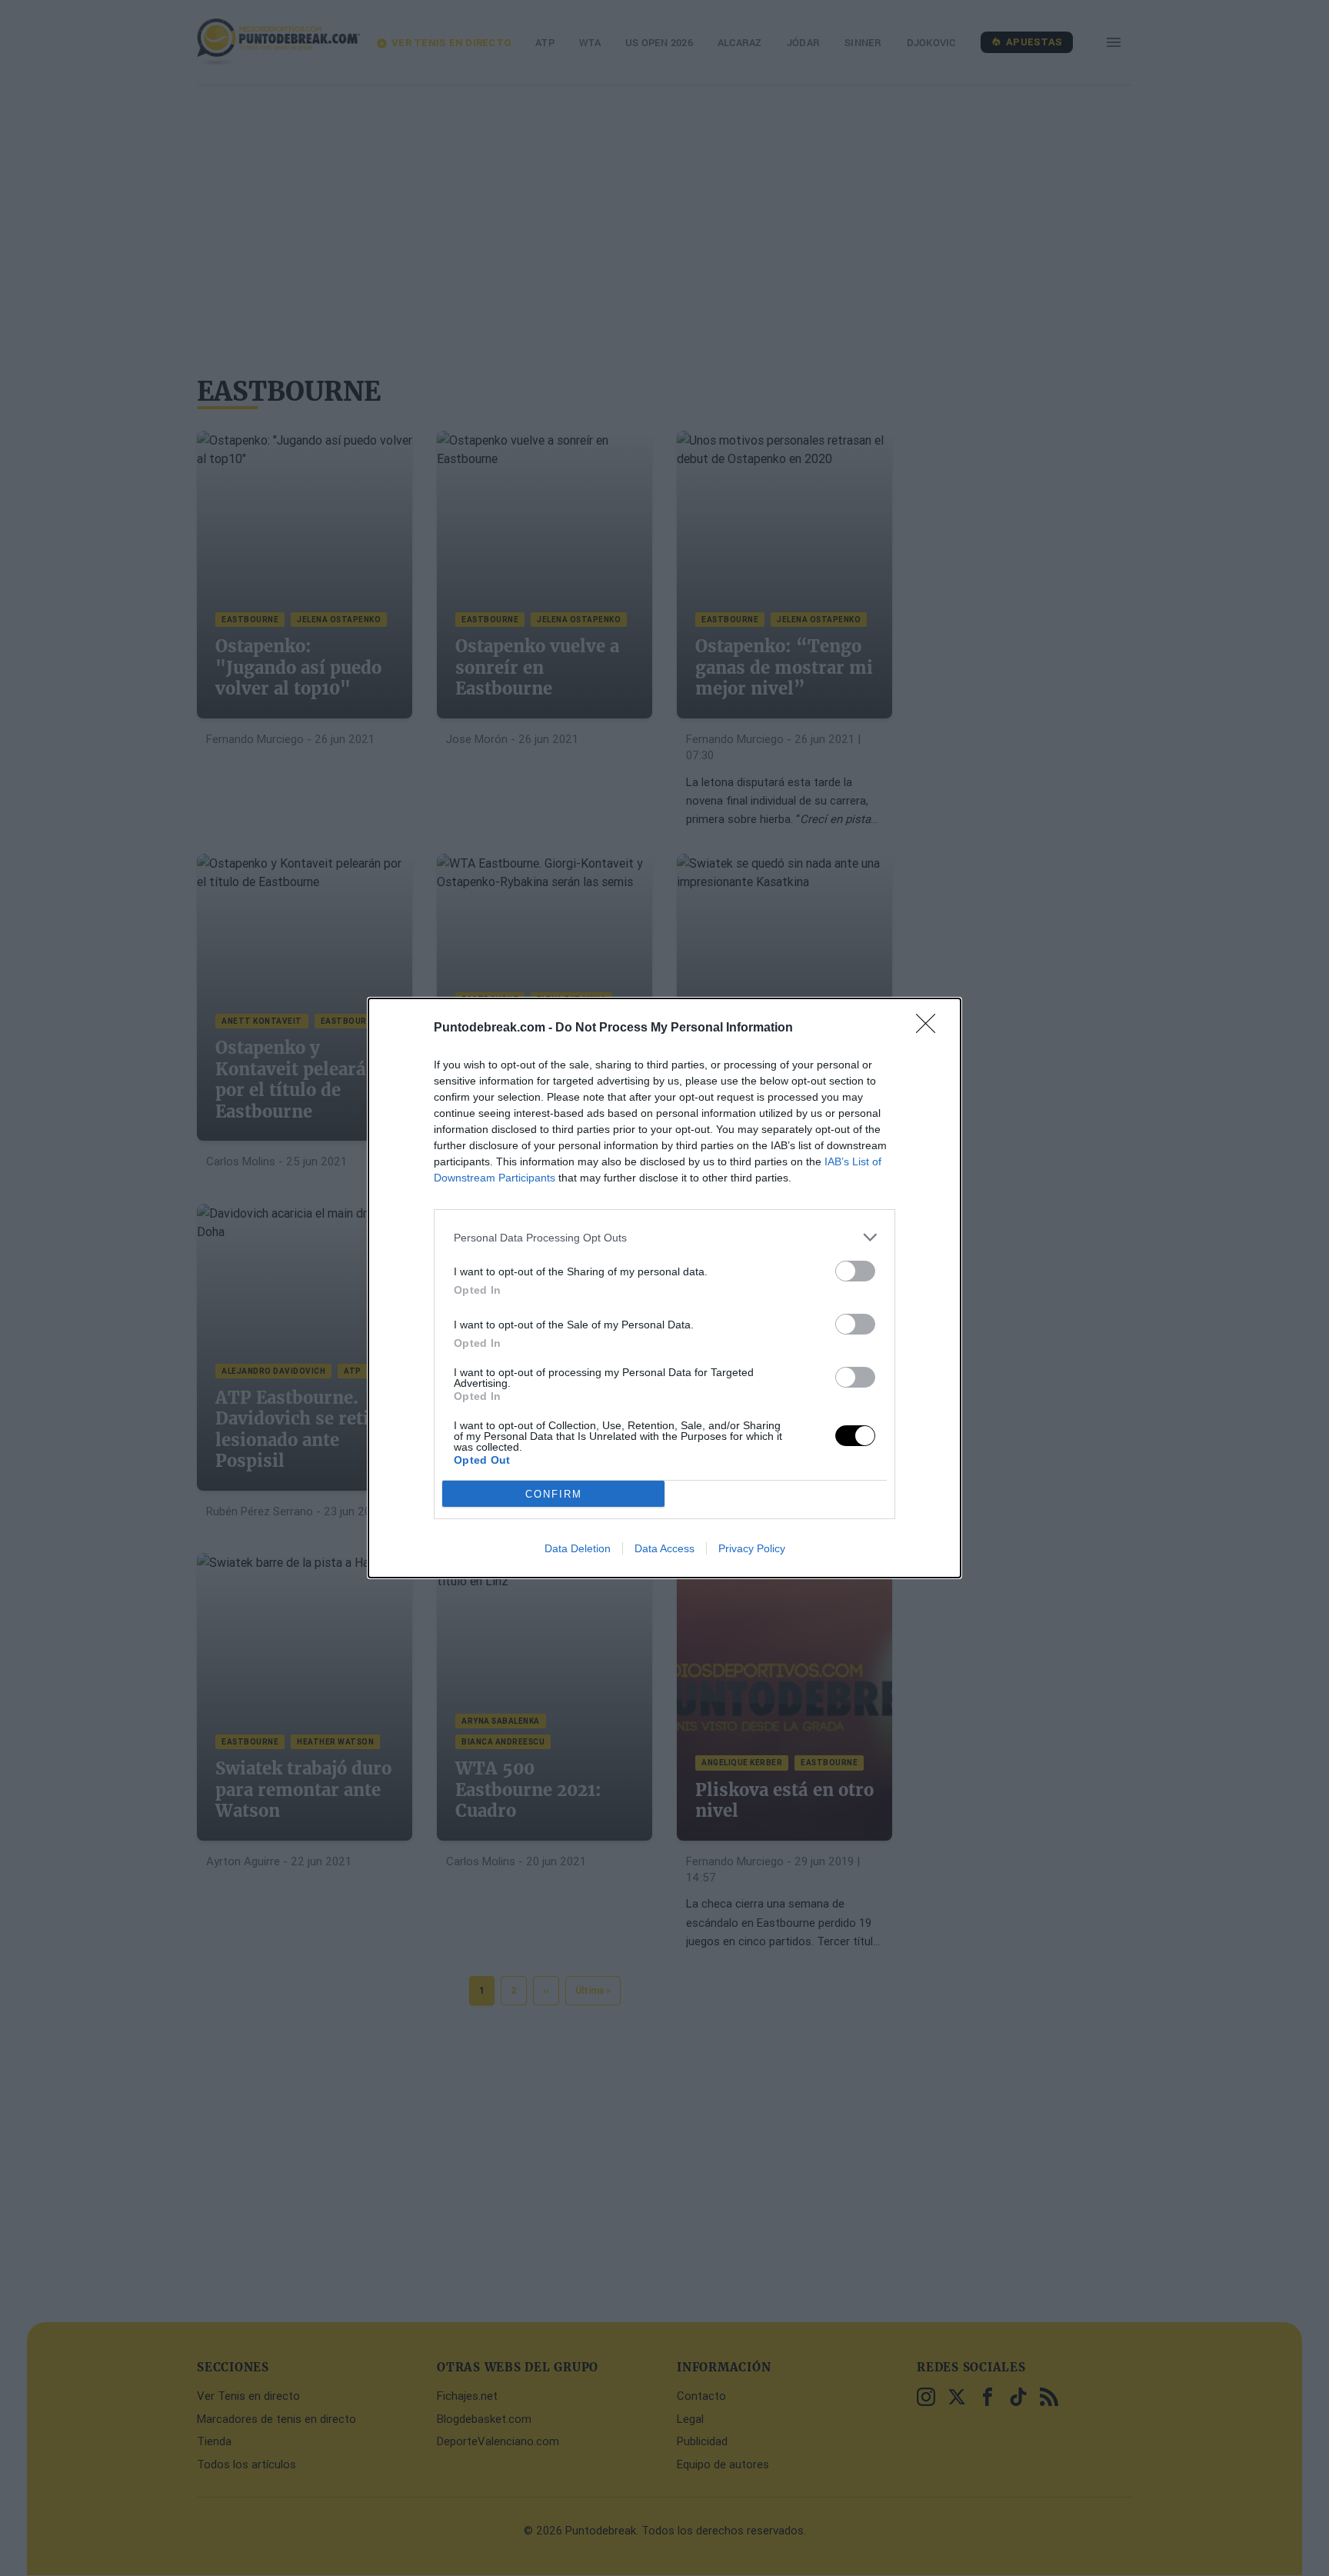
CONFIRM (554, 1494)
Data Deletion (578, 1548)
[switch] (855, 1271)
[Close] (931, 1028)
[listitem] (664, 1237)
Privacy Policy (752, 1548)
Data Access (664, 1548)
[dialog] (664, 1288)
